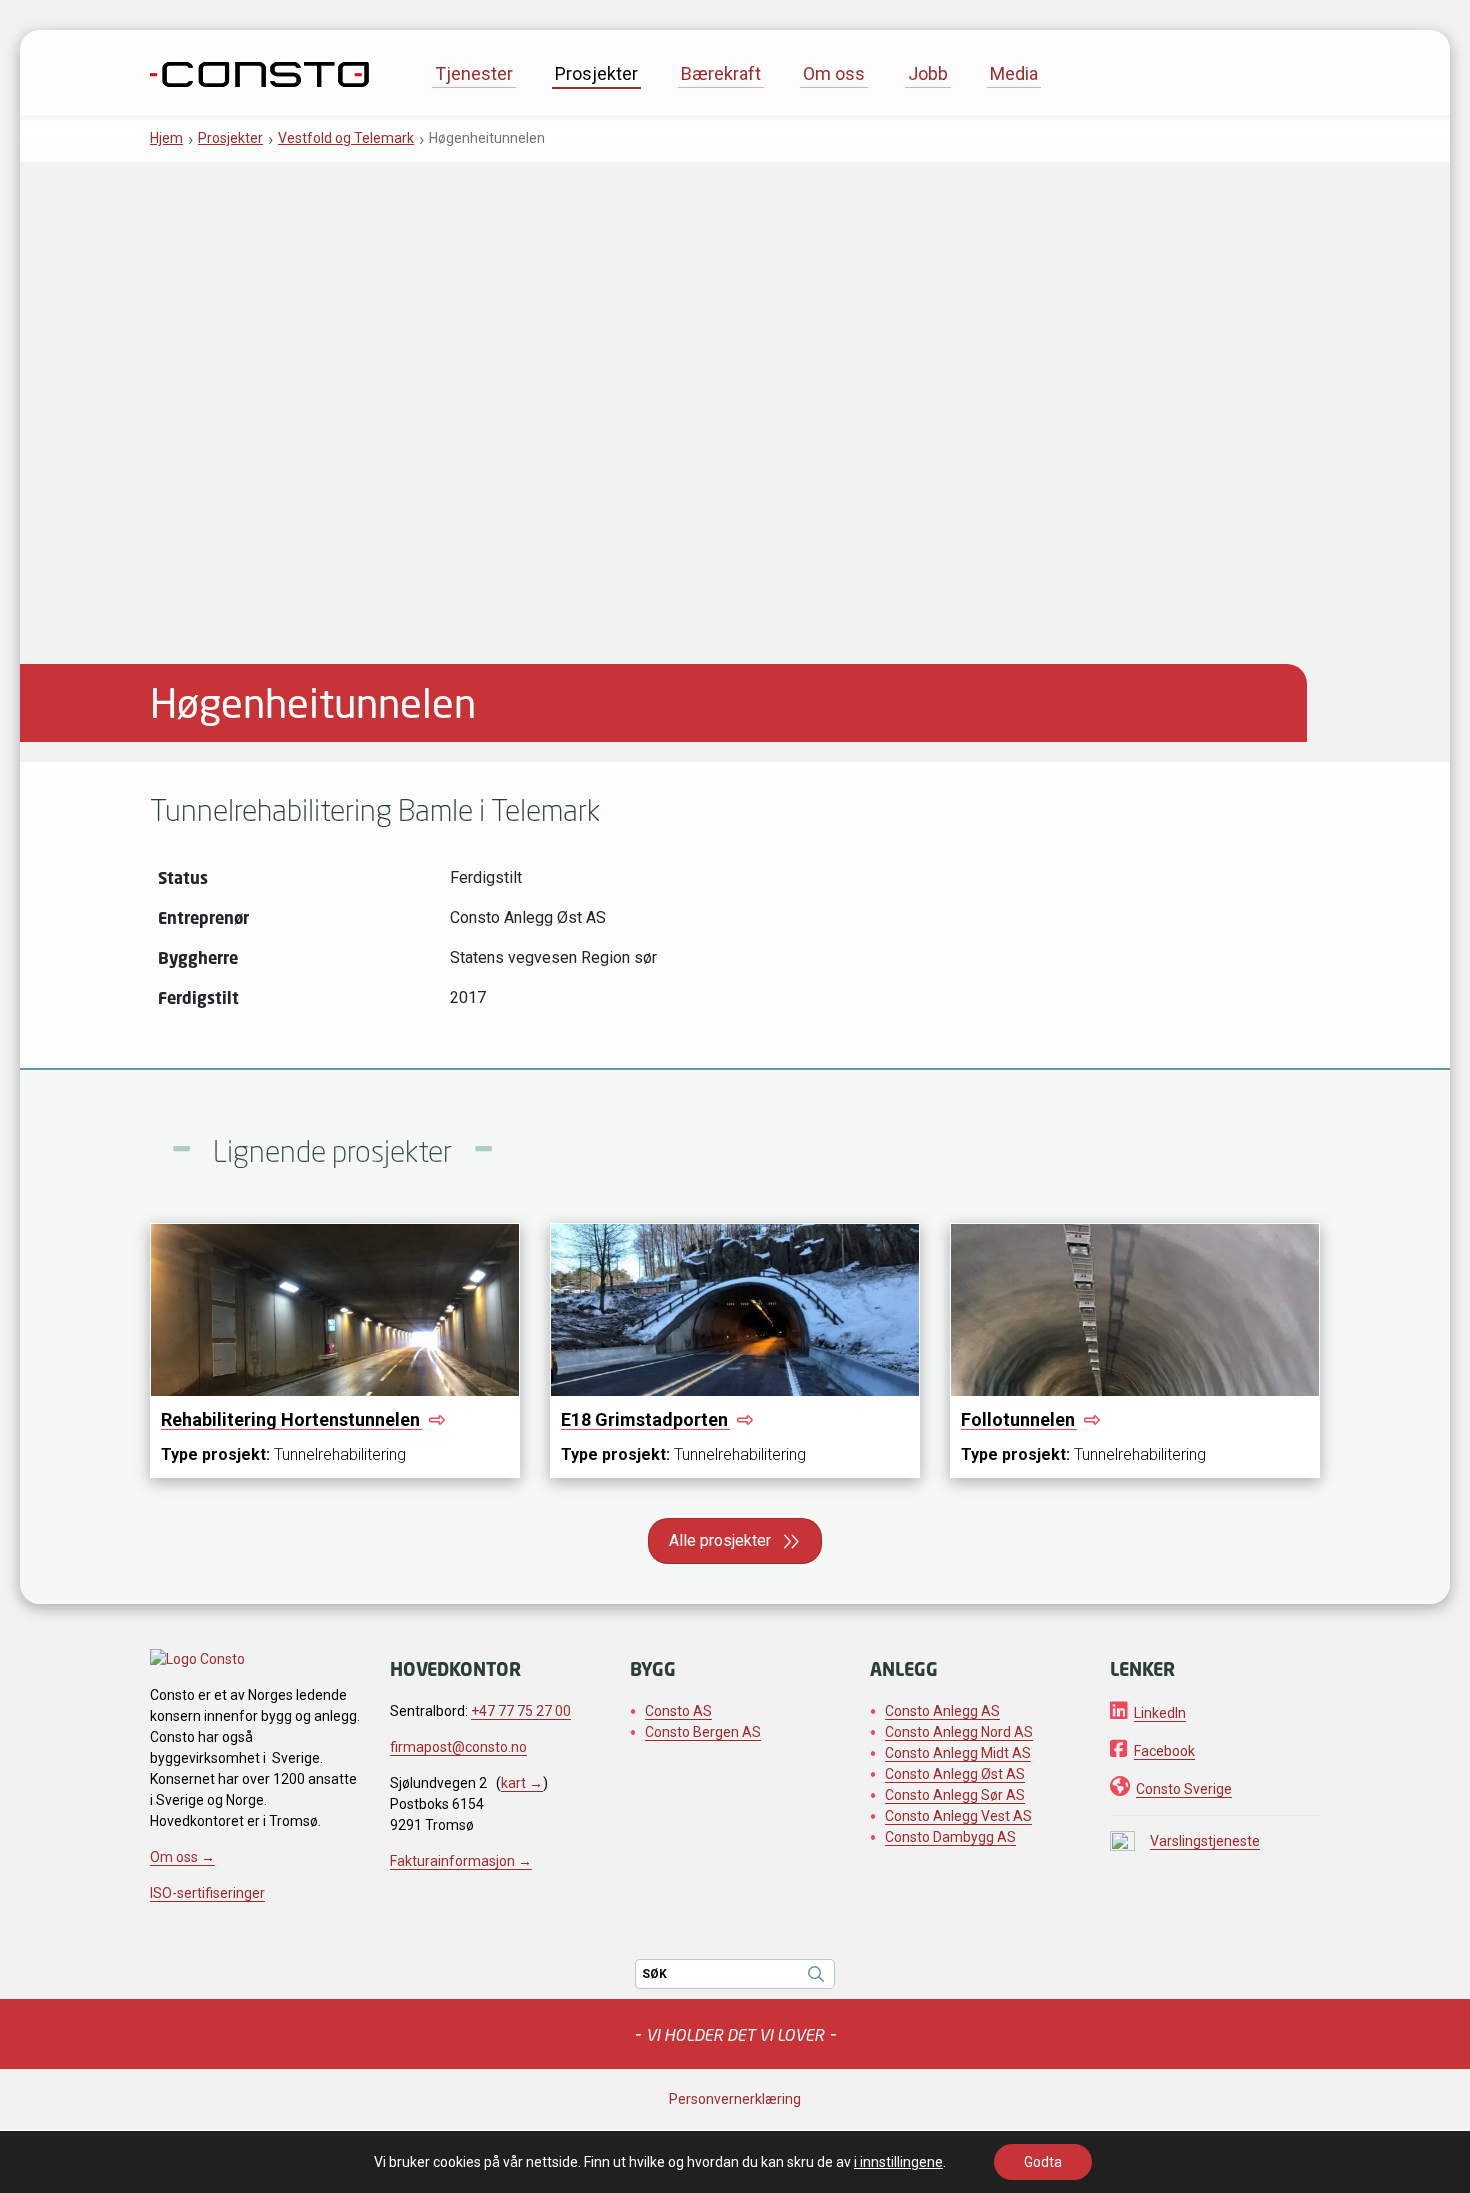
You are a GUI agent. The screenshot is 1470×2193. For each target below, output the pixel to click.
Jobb (928, 73)
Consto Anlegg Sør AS (955, 1795)
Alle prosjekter (720, 1540)
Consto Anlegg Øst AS (955, 1774)
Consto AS (678, 1711)
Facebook (1164, 1751)
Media (1014, 73)
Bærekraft (721, 73)
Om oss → (182, 1857)
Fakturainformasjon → (461, 1861)
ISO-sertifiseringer (207, 1893)
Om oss (834, 73)
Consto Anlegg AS (942, 1711)
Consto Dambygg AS (950, 1837)
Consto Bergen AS (703, 1732)
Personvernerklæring (735, 2099)
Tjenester (474, 73)
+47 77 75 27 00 (521, 1711)
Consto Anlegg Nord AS (959, 1732)
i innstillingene (898, 2162)
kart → (522, 1783)
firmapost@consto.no (458, 1747)
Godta (1043, 2162)
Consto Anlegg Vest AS (958, 1816)
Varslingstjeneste (1205, 1841)
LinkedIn (1160, 1713)
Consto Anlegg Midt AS (958, 1753)
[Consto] (259, 72)
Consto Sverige (1184, 1789)
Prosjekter (596, 73)
